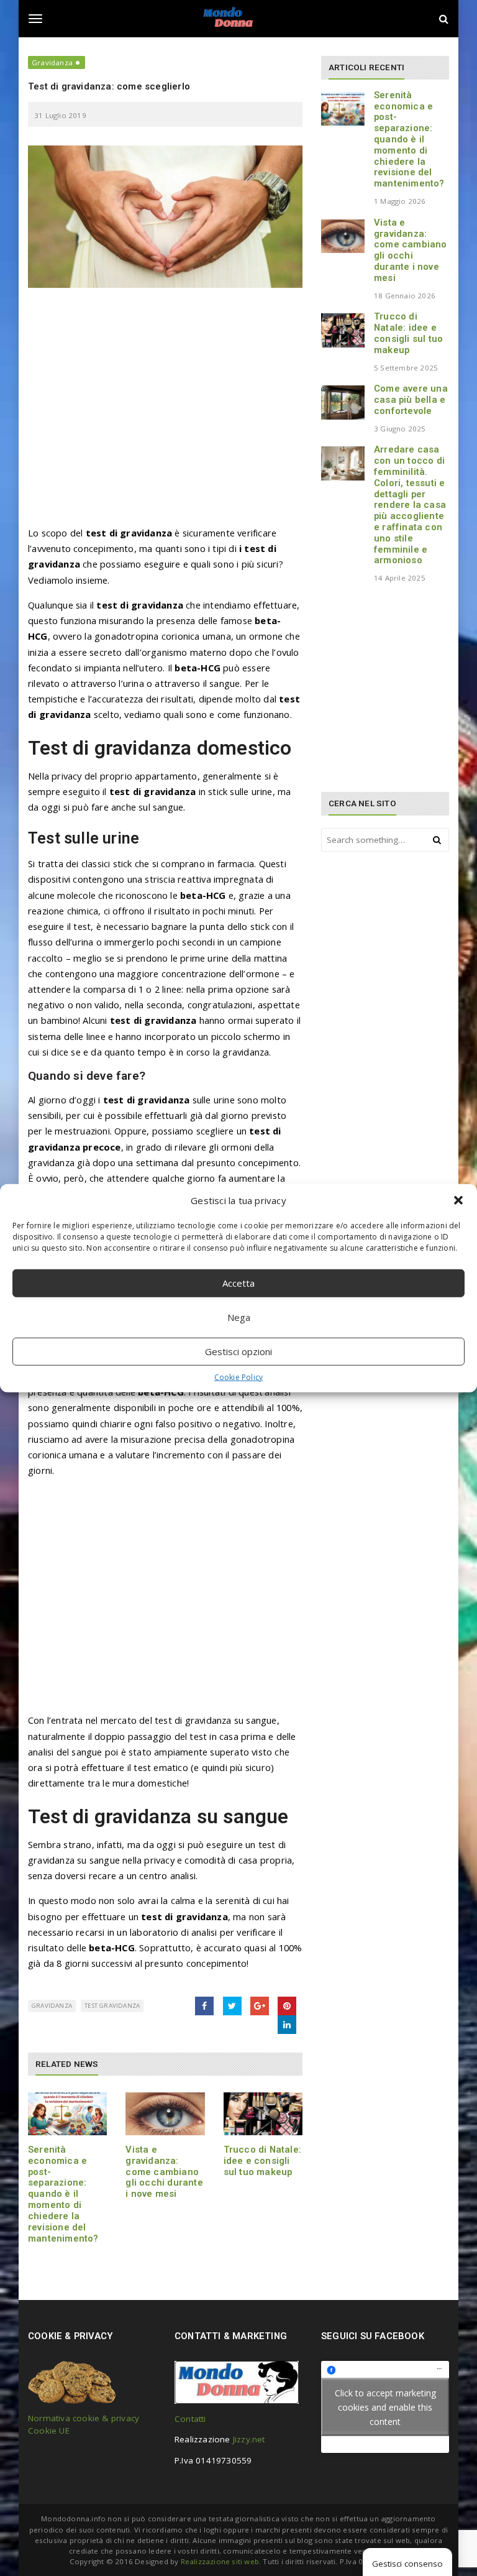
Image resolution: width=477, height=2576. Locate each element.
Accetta (238, 1283)
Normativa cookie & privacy (84, 2418)
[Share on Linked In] (287, 2025)
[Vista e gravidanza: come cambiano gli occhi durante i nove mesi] (165, 2114)
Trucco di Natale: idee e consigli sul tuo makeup (262, 2161)
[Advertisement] (165, 413)
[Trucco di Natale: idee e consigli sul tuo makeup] (263, 2114)
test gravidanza (112, 2006)
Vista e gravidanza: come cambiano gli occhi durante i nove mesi (164, 2172)
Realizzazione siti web (220, 2561)
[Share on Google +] (260, 2006)
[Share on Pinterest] (287, 2006)
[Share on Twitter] (232, 2006)
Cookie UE (49, 2431)
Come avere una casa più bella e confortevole (411, 400)
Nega (239, 1317)
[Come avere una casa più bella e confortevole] (343, 402)
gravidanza (52, 2006)
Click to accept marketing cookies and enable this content (385, 2407)
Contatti (190, 2419)
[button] (458, 1200)
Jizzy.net (249, 2439)
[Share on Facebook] (204, 2006)
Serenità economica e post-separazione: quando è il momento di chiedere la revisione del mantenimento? (63, 2194)
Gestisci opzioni (238, 1351)
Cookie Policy (239, 1377)
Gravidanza (52, 62)
